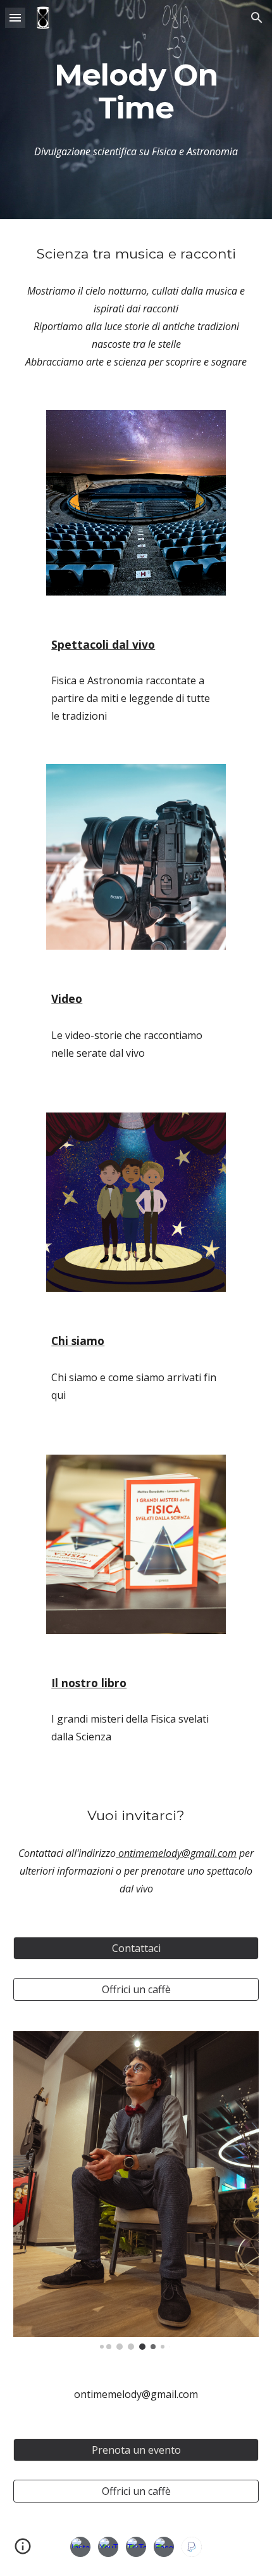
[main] (136, 92)
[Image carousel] (136, 2190)
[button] (15, 17)
